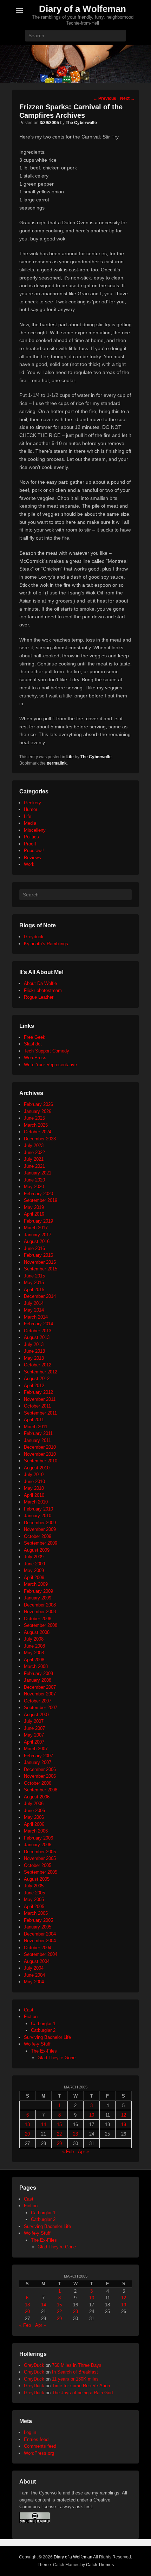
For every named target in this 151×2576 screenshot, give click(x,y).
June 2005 (34, 1893)
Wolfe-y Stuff (37, 2044)
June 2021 (34, 1166)
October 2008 (38, 1619)
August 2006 (37, 1797)
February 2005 (38, 1920)
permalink (57, 763)
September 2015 (41, 1269)
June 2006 (34, 1811)
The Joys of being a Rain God (82, 2393)
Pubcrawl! (34, 851)
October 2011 (37, 1406)
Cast (29, 2010)
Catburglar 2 (43, 2030)
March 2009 (36, 1584)
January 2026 (38, 1111)
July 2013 (34, 1344)
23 (75, 2134)
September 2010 (41, 1461)
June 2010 (34, 1482)
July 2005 (34, 1886)
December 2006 (40, 1769)
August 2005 (37, 1879)
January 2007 (38, 1762)
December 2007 (40, 1687)
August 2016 (37, 1241)
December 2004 (40, 1934)
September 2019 (41, 1200)
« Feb (68, 2152)
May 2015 (34, 1283)
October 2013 (38, 1331)
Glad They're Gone (57, 2058)
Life (70, 757)
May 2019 (34, 1207)
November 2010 (40, 1454)
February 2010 (38, 1509)
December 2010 (40, 1447)
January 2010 (38, 1516)
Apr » (83, 2152)
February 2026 (38, 1104)
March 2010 (36, 1502)
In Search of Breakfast (75, 2372)
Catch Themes (100, 2565)
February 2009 (38, 1591)
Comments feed (40, 2446)
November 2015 (40, 1262)
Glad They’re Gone (57, 2247)
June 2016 (34, 1248)
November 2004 (40, 1941)
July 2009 (34, 1557)
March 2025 (36, 1125)
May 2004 (34, 1982)
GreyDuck (34, 2365)
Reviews (32, 858)
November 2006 (40, 1776)
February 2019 (38, 1221)
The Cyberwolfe (81, 123)
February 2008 (38, 1673)
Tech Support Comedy (47, 1051)
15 (59, 2124)
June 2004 (34, 1975)
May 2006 (34, 1817)
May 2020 (34, 1187)
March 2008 (36, 1666)
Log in (30, 2432)
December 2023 (40, 1139)
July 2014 (34, 1303)
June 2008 (34, 1646)
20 (27, 2134)
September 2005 (41, 1872)
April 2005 (34, 1907)
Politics (31, 837)
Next (127, 98)
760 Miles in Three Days (77, 2365)
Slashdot (33, 1044)
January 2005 (38, 1927)
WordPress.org (39, 2453)
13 (27, 2124)
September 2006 (41, 1790)
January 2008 (38, 1680)
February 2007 (38, 1756)
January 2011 (37, 1440)
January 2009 (38, 1598)
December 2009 (40, 1523)
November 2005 (40, 1858)
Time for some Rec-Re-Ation (81, 2386)
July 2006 (34, 1804)
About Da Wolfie (40, 983)
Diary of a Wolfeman (83, 9)
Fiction (31, 2017)
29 (59, 2143)
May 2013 (34, 1358)
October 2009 (38, 1536)
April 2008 (34, 1660)
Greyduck (34, 937)
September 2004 (41, 1954)
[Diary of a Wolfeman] (75, 64)
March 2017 (36, 1228)
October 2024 (38, 1132)
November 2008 (40, 1612)
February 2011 (38, 1433)
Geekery (32, 803)
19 (124, 2124)
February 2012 (38, 1392)
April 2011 (34, 1420)
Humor (31, 809)
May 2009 (34, 1570)
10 (92, 2115)
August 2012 (37, 1379)
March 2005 (36, 1913)
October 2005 (38, 1865)
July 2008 (34, 1639)
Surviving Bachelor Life (47, 2037)
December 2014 (40, 1296)
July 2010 (34, 1474)
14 (44, 2124)
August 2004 (37, 1961)
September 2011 (40, 1413)
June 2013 (34, 1351)
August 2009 (37, 1550)
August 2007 (37, 1715)
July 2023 (34, 1145)
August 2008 (37, 1632)
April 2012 (34, 1386)
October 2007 (38, 1701)
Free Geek (35, 1037)
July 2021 (34, 1159)
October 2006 (38, 1783)
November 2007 (40, 1694)
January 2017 (38, 1235)
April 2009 (34, 1577)
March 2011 (36, 1427)
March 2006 (36, 1831)
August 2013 (37, 1337)
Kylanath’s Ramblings (46, 944)
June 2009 (34, 1564)
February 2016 (38, 1255)
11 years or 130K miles (75, 2379)
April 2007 (34, 1742)
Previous (105, 98)
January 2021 (38, 1173)
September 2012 (41, 1372)
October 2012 (38, 1365)
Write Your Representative (50, 1065)
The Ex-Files (44, 2051)
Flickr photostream (43, 990)
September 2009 (41, 1543)
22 (59, 2134)
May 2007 (34, 1735)
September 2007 (41, 1708)
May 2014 (34, 1310)
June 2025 (34, 1118)
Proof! (30, 844)
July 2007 (34, 1721)
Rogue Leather (39, 997)
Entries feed (36, 2439)
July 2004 (34, 1968)
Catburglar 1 (43, 2024)
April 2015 (34, 1290)
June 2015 (34, 1276)
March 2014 (36, 1317)
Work (29, 864)
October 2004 (38, 1948)
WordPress (35, 1058)
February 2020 (38, 1194)
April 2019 (34, 1214)
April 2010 (34, 1495)
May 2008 (34, 1653)
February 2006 (38, 1838)
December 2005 (40, 1852)
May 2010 (34, 1488)
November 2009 (40, 1529)
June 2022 (34, 1152)
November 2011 (40, 1399)
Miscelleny (35, 830)
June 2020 (34, 1180)
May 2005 (34, 1899)
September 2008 (41, 1625)
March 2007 (36, 1749)
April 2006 (34, 1824)
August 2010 (37, 1468)
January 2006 (38, 1845)
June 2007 (34, 1728)
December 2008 (40, 1605)
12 (124, 2115)
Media (30, 823)
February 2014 (38, 1324)
